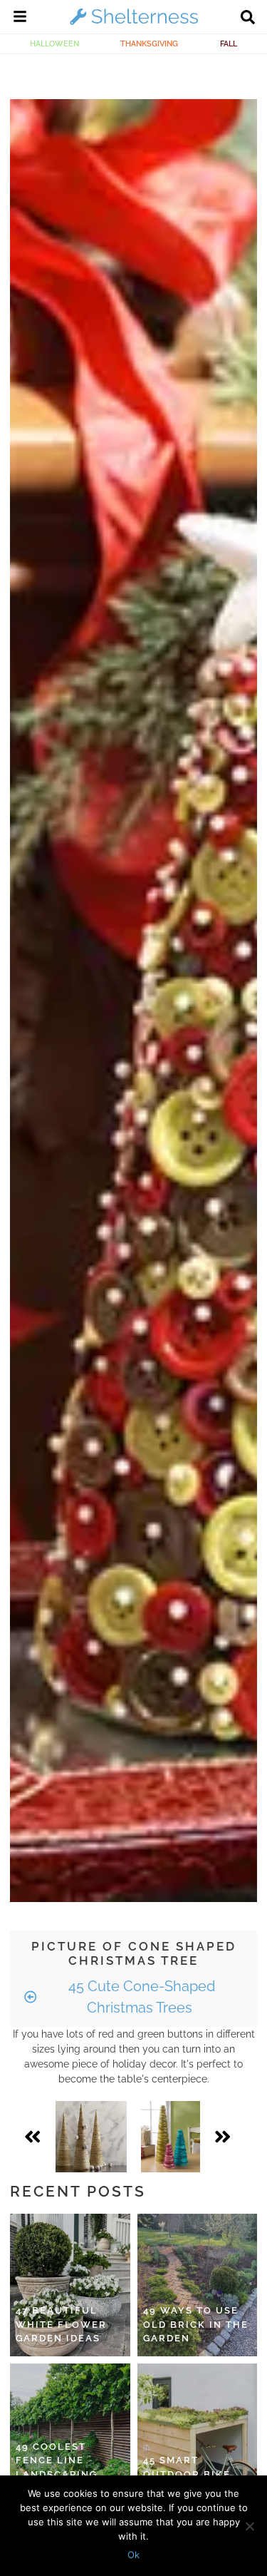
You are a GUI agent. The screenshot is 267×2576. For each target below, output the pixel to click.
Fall (229, 44)
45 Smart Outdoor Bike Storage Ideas (189, 2474)
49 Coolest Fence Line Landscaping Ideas (57, 2468)
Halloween (54, 44)
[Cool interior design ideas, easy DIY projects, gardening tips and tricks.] (134, 24)
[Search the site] (248, 19)
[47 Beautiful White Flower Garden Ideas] (70, 2285)
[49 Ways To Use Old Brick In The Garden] (198, 2285)
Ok (133, 2555)
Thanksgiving (149, 44)
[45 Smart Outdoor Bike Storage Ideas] (198, 2435)
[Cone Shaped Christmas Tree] (91, 2137)
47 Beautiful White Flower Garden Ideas (61, 2324)
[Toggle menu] (20, 19)
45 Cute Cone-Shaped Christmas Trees (140, 1997)
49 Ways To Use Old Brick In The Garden (196, 2324)
